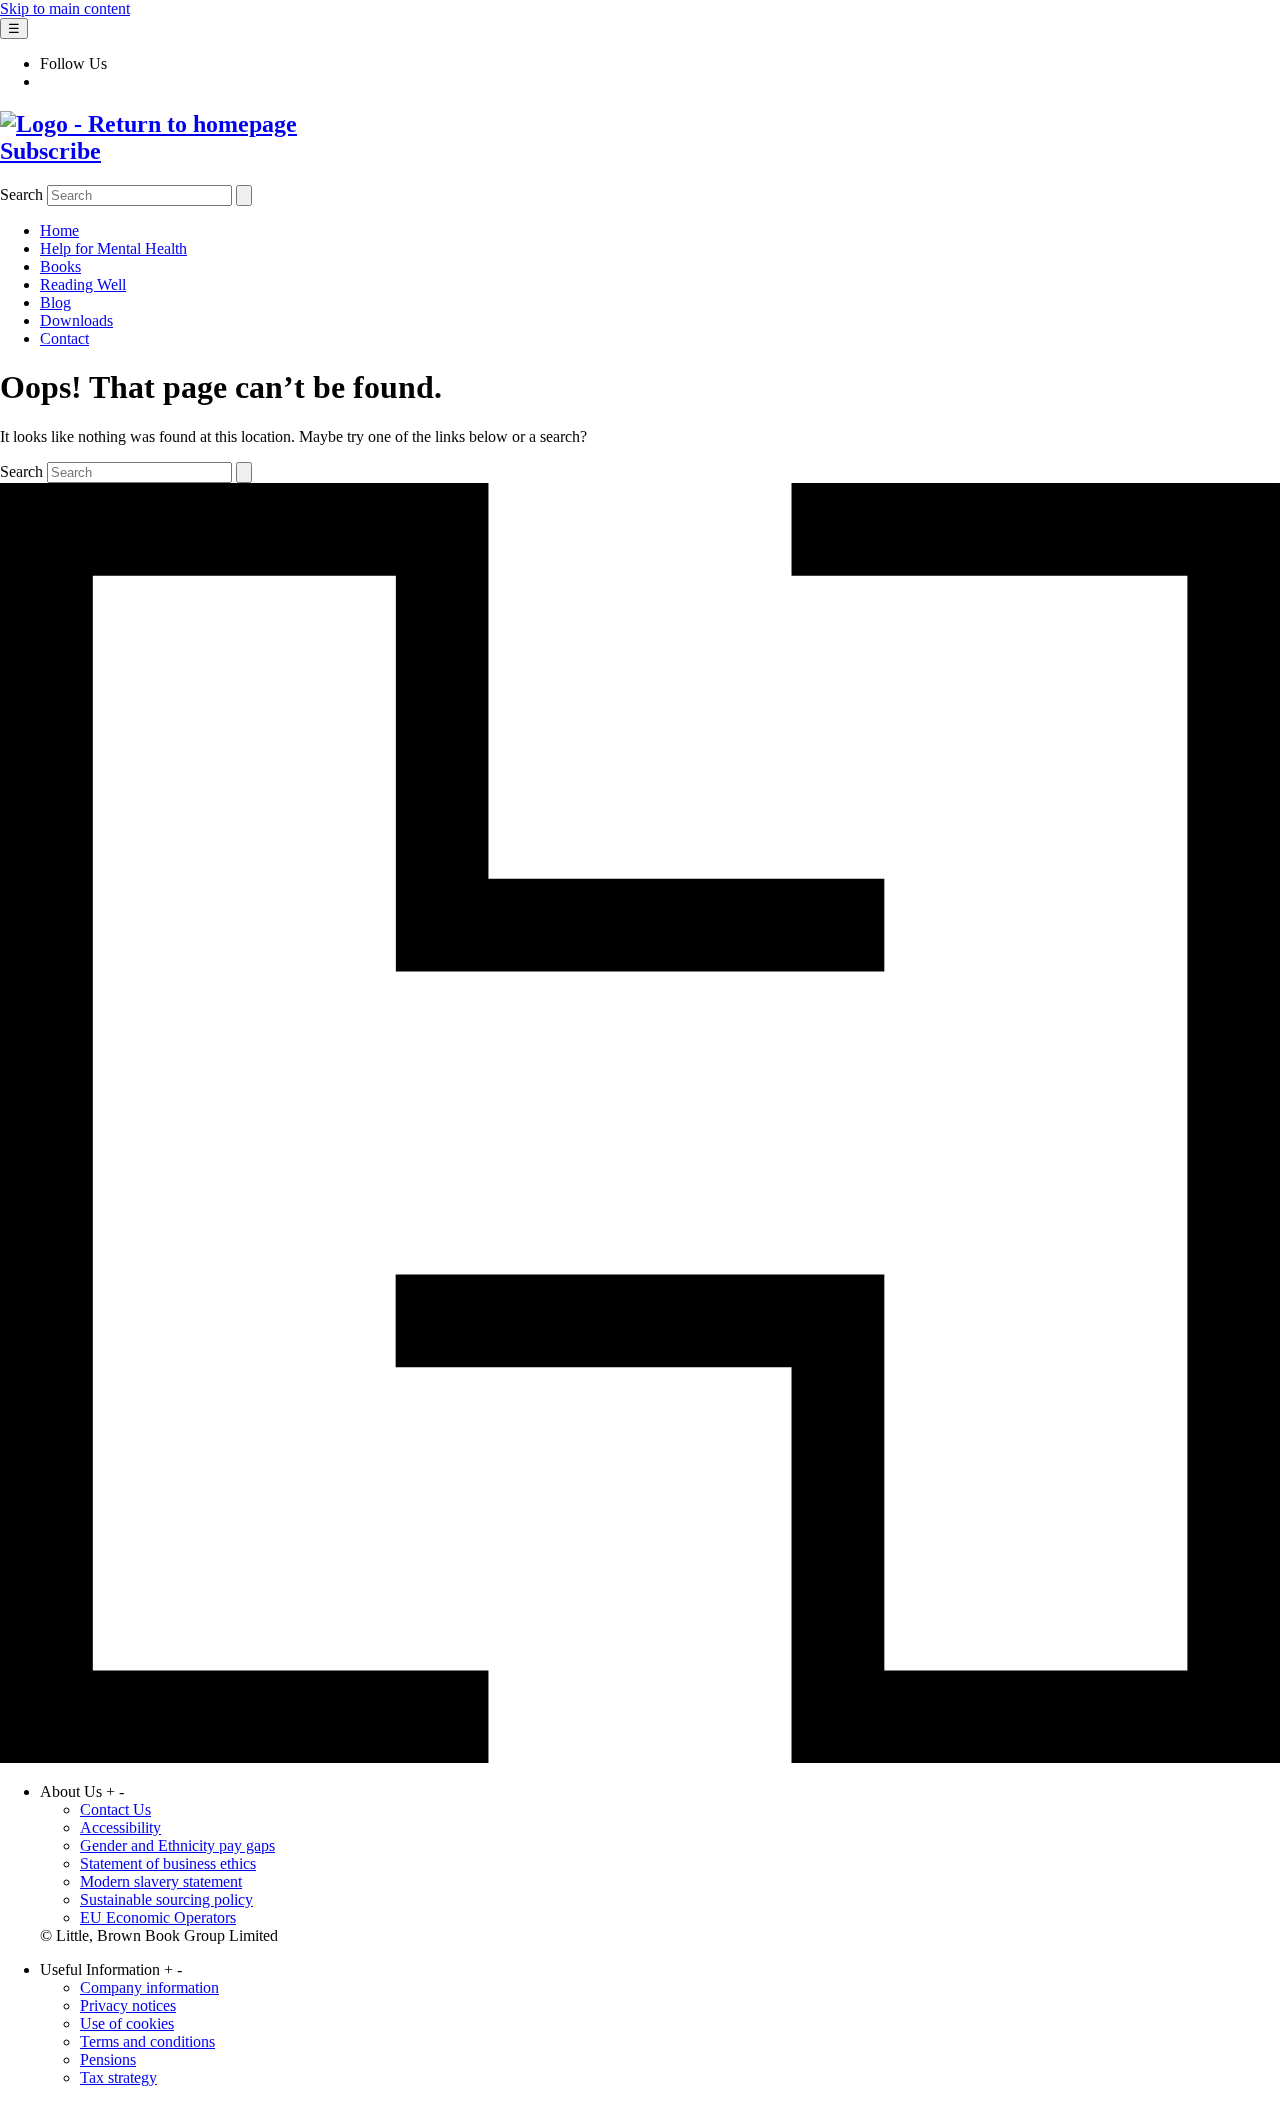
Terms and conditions (147, 2041)
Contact (64, 338)
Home (59, 230)
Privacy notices (128, 2005)
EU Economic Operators (158, 1917)
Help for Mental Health (113, 248)
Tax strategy (118, 2077)
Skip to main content (65, 8)
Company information (149, 1987)
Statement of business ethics (168, 1863)
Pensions (108, 2059)
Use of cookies (127, 2023)
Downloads (76, 320)
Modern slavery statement (161, 1881)
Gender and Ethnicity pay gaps (177, 1845)
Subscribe (50, 151)
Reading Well (83, 284)
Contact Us (115, 1809)
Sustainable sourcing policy (166, 1899)
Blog (55, 302)
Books (60, 266)
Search (21, 194)
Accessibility (120, 1827)
